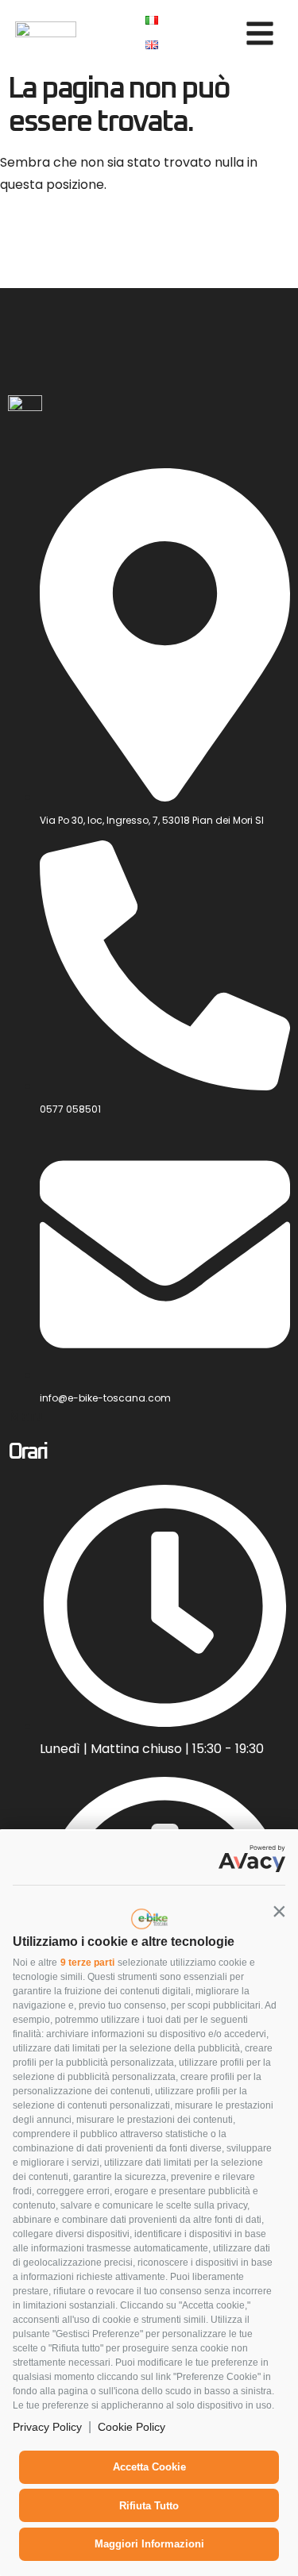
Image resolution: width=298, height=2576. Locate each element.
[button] (279, 1911)
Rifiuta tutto (149, 2506)
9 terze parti (87, 1963)
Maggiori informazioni (149, 2544)
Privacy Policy (47, 2427)
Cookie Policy (132, 2427)
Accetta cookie (149, 2467)
